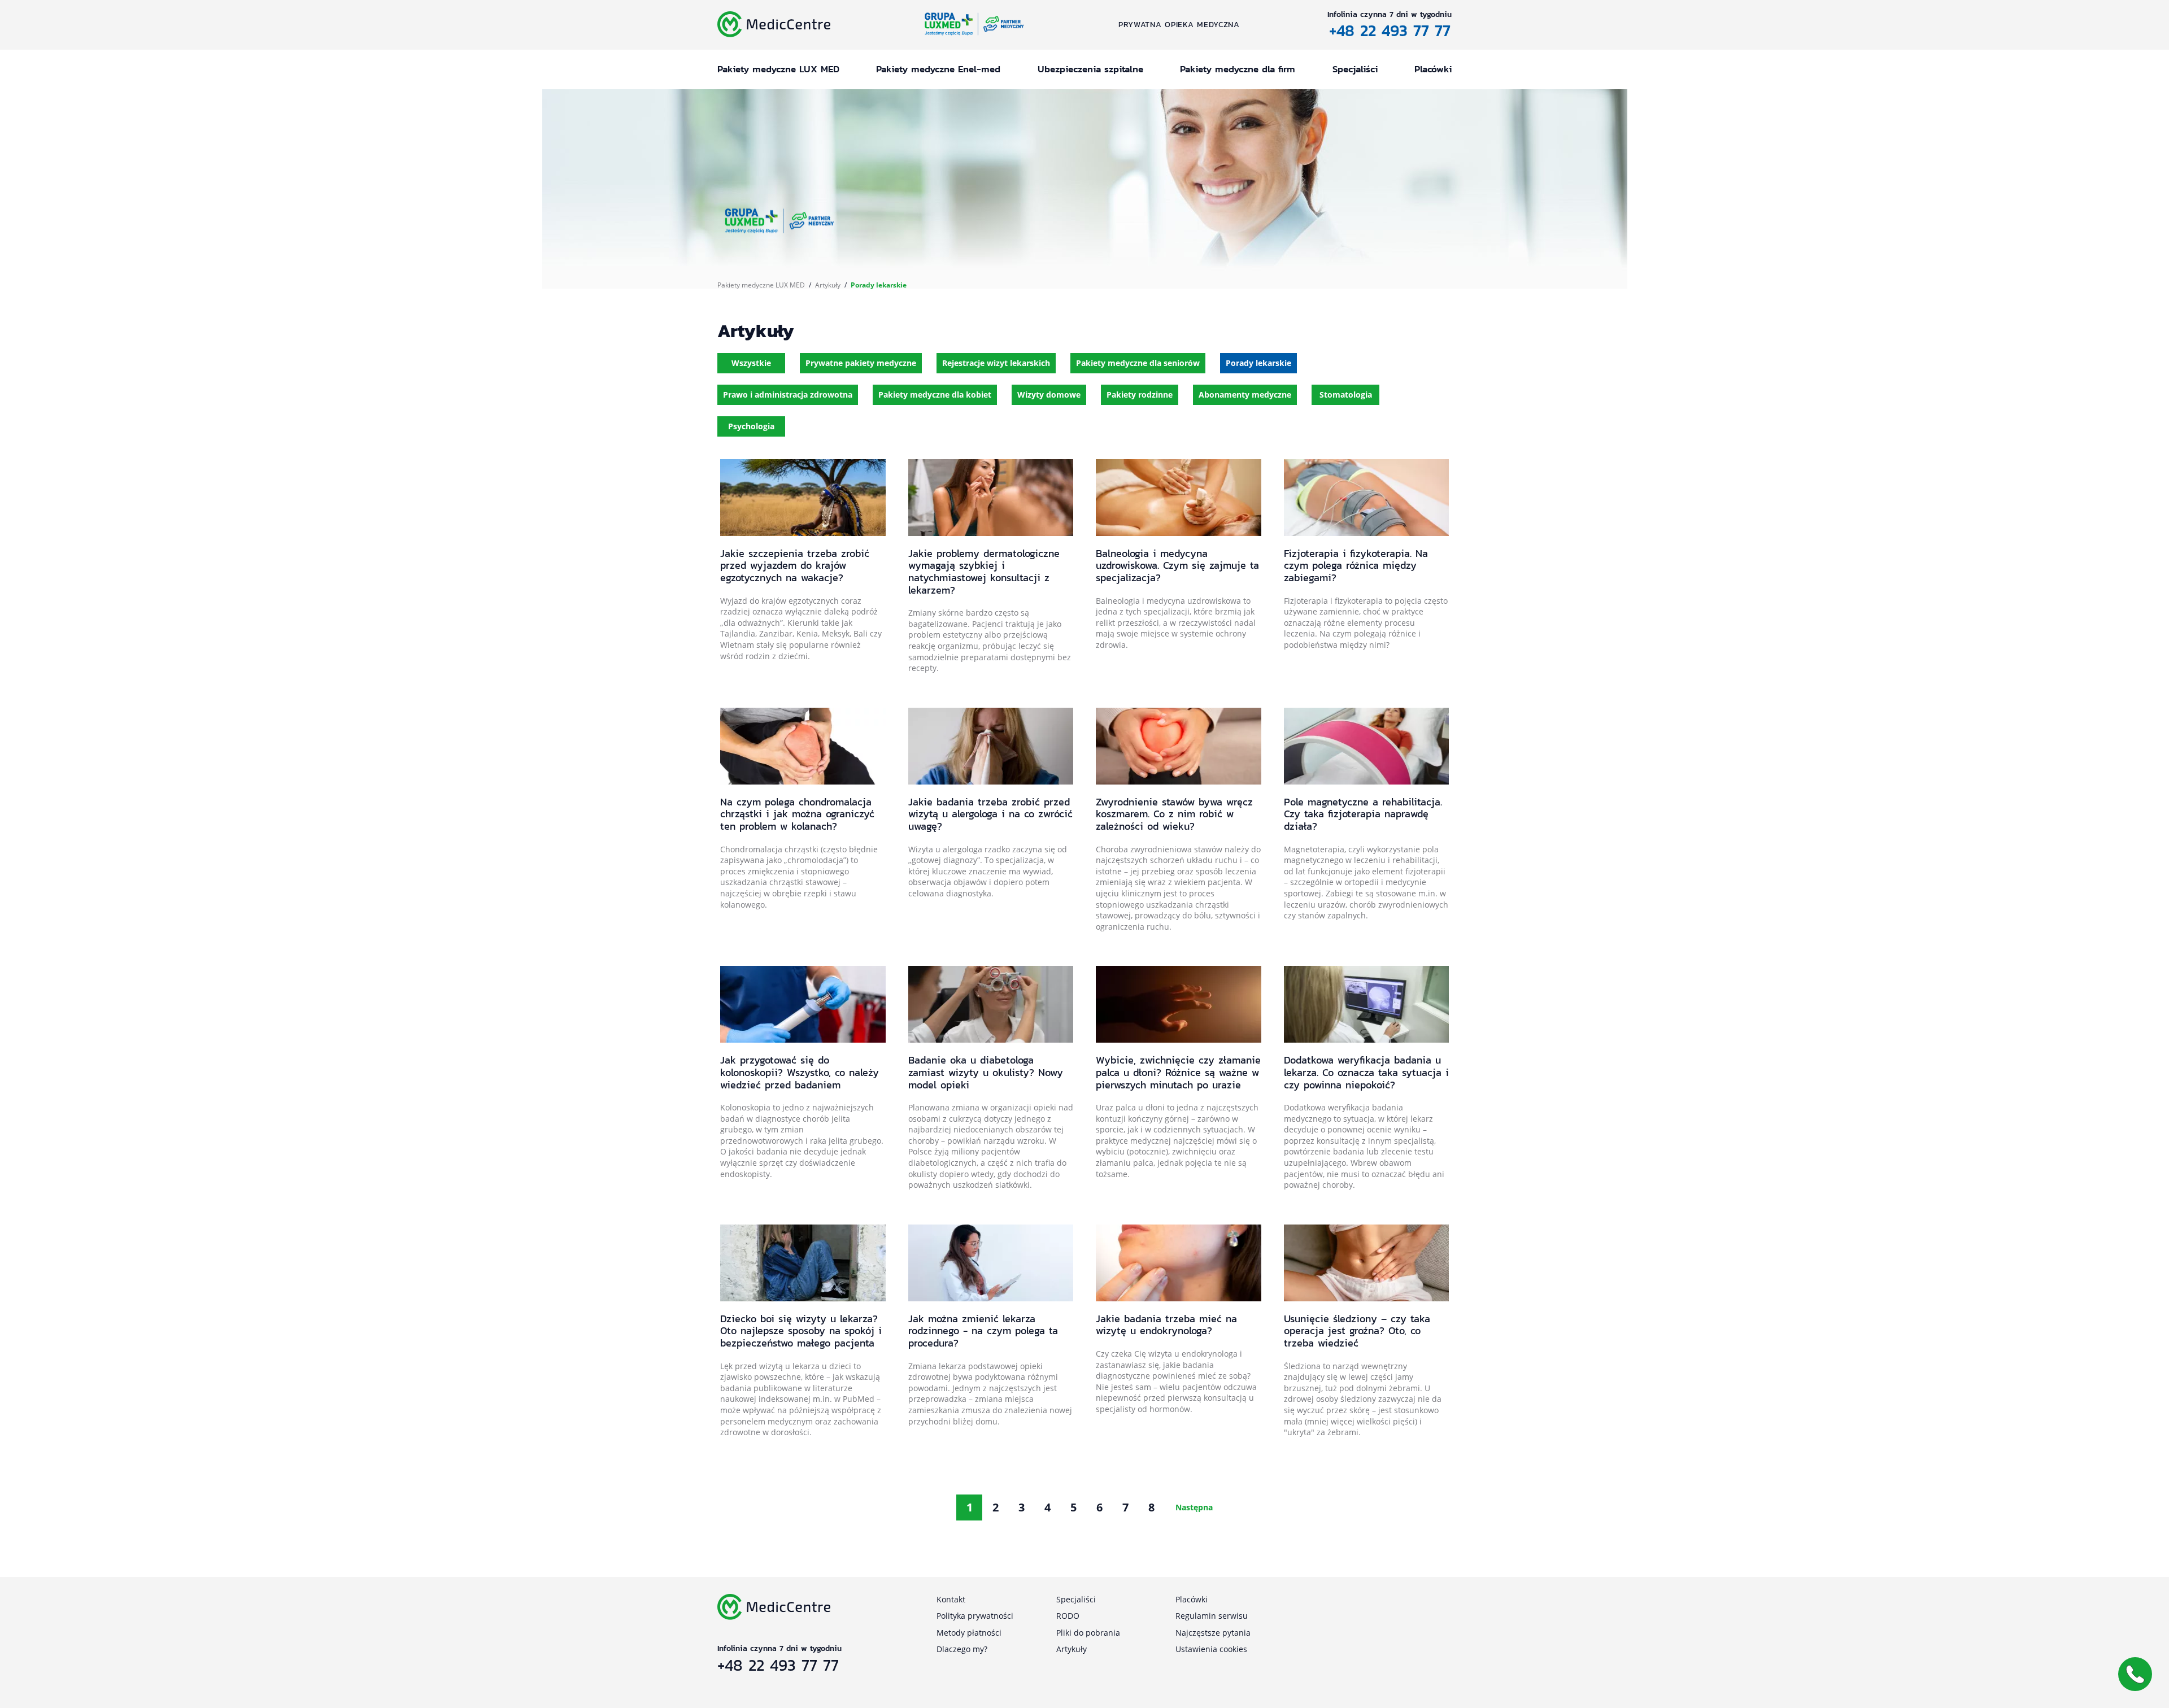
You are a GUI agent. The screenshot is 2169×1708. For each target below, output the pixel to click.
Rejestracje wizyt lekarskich (996, 363)
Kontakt (951, 1599)
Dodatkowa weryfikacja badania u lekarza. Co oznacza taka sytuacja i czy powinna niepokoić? (1366, 1072)
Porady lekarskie (1258, 363)
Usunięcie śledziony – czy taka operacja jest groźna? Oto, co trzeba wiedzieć (1357, 1331)
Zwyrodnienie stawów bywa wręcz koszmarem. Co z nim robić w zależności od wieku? (1174, 814)
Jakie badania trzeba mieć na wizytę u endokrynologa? (1166, 1325)
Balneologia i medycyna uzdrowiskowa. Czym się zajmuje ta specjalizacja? (1177, 565)
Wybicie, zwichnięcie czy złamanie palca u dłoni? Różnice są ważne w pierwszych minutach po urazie (1178, 1072)
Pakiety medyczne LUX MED (778, 69)
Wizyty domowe (1049, 395)
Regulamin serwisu (1212, 1616)
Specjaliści (1355, 69)
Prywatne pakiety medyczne (861, 363)
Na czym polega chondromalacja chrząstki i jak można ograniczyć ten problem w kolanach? (797, 814)
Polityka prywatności (975, 1616)
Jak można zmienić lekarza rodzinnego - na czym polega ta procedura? (983, 1331)
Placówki (1433, 69)
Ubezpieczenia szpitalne (1090, 69)
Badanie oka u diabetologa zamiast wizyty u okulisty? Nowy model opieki (986, 1072)
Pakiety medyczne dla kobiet (935, 395)
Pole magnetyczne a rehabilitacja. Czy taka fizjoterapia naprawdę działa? (1363, 814)
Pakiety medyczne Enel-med (938, 69)
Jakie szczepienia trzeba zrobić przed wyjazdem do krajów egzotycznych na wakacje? (795, 565)
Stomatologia (1346, 395)
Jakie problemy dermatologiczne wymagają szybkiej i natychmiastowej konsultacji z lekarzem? (984, 572)
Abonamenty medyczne (1245, 395)
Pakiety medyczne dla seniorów (1138, 363)
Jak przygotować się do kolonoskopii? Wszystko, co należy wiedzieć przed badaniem (800, 1072)
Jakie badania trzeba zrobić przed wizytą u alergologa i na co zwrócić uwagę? (990, 814)
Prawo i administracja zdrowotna (788, 395)
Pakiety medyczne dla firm (1238, 69)
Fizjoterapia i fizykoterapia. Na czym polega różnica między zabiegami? (1356, 565)
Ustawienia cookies (1211, 1649)
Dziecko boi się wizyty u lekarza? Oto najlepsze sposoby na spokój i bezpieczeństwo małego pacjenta (801, 1331)
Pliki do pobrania (1088, 1633)
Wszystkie (751, 363)
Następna (1194, 1507)
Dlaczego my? (962, 1649)
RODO (1068, 1616)
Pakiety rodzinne (1140, 395)
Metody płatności (969, 1633)
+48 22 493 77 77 (1390, 30)
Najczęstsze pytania (1213, 1633)
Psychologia (751, 426)
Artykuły (828, 285)
